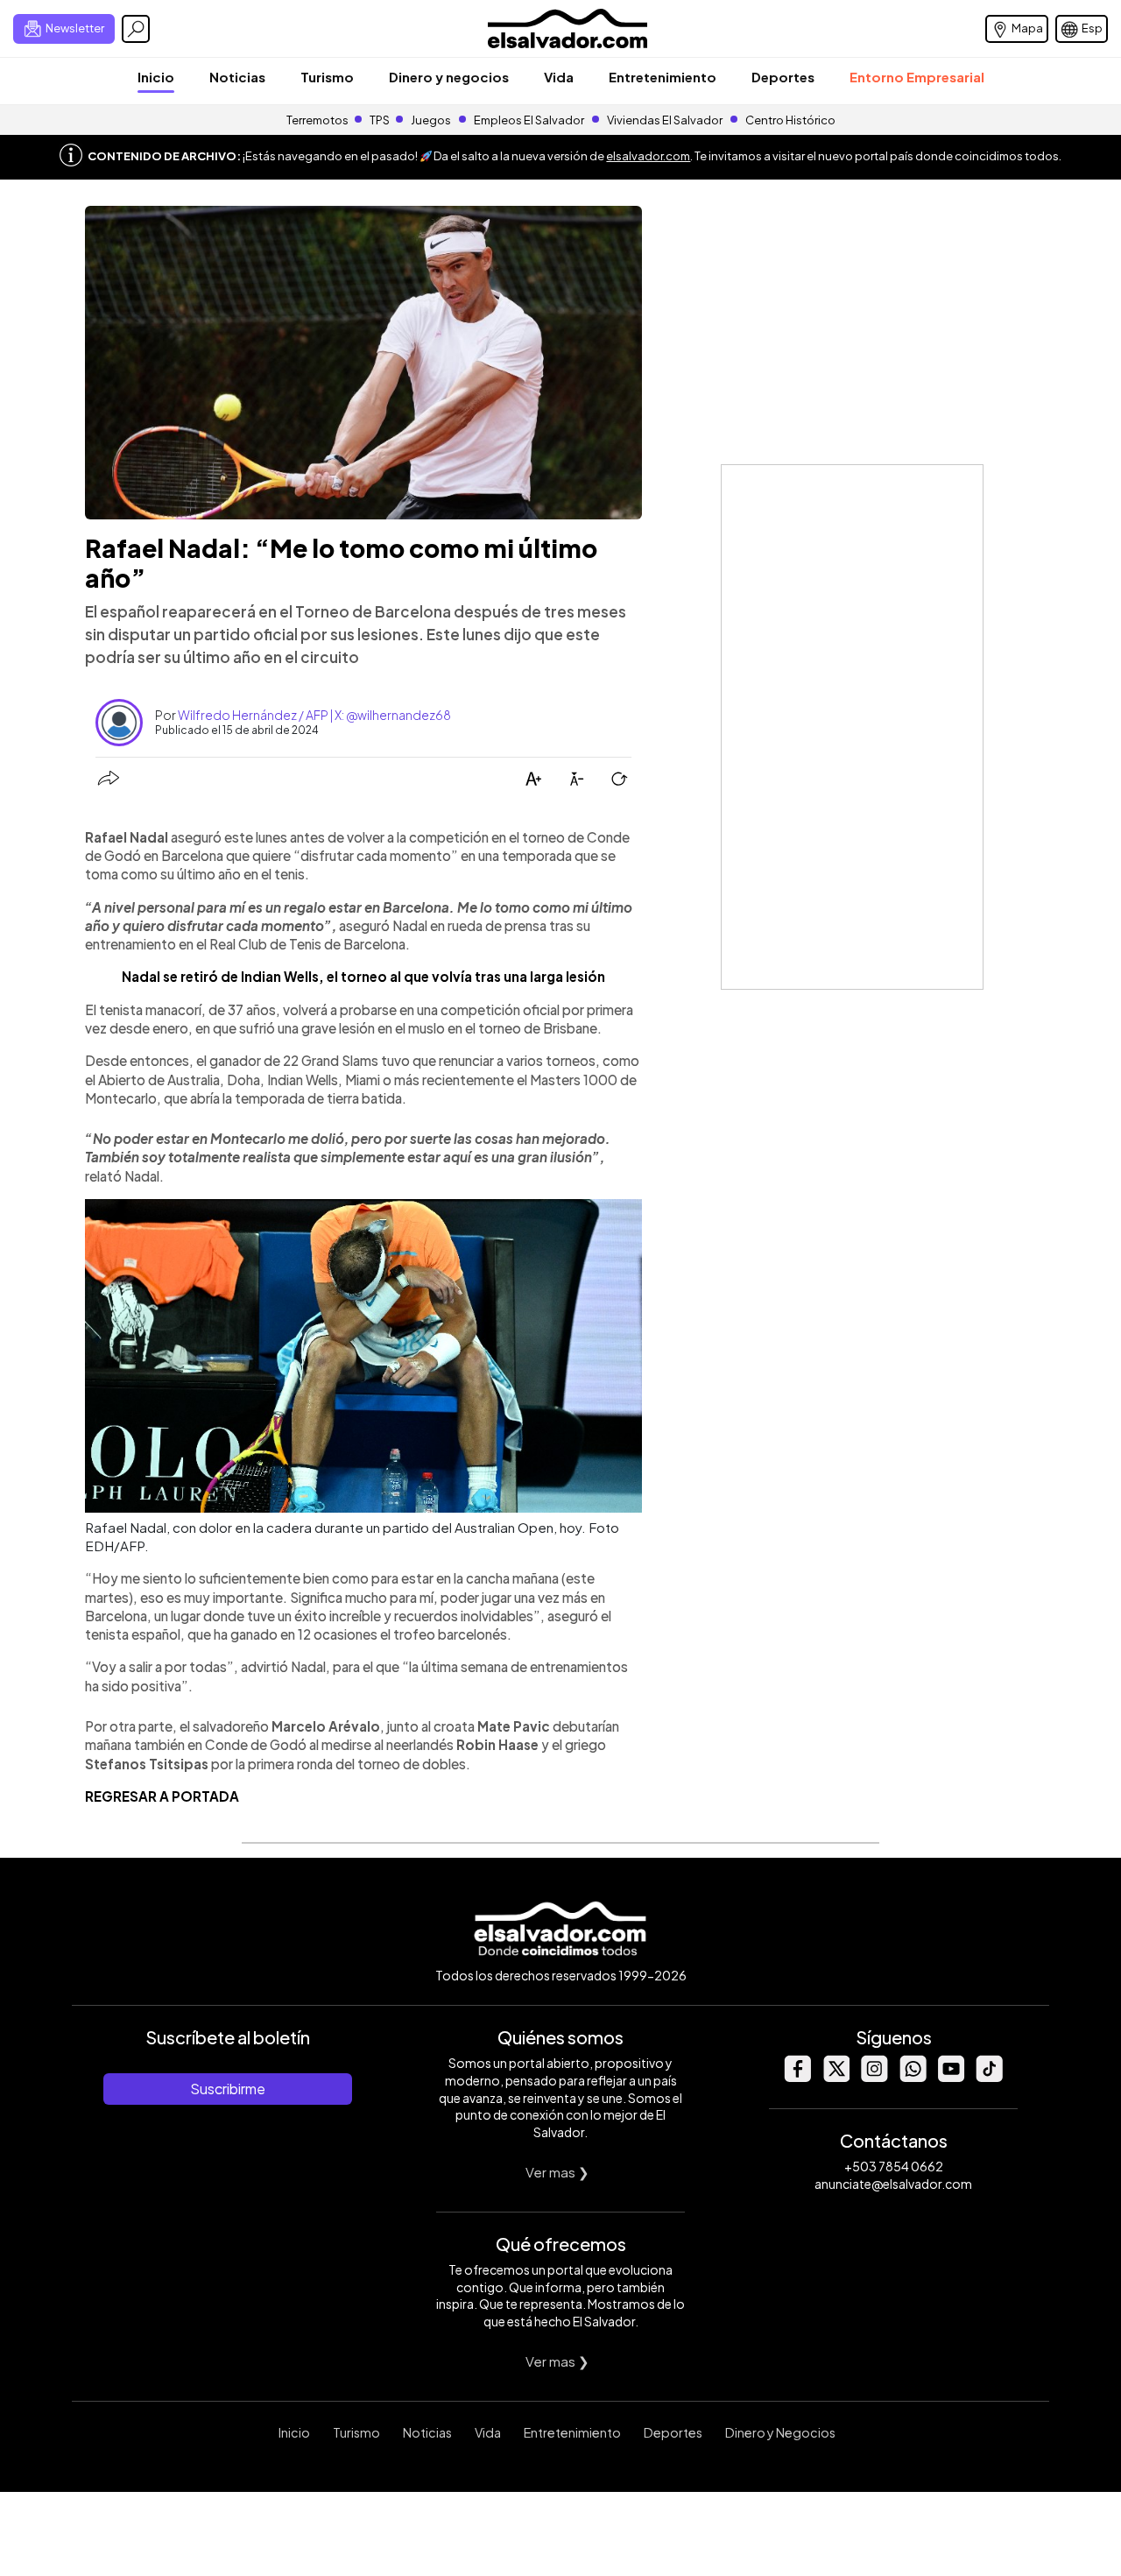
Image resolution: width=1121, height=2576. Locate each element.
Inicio (156, 77)
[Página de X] (835, 2077)
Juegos (431, 120)
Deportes (783, 77)
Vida (559, 77)
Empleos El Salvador (529, 120)
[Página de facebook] (797, 2077)
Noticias (237, 77)
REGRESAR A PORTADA (162, 1796)
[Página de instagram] (874, 2077)
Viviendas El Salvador (665, 120)
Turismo (327, 77)
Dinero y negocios (449, 77)
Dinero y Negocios (780, 2432)
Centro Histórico (790, 120)
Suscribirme (228, 2089)
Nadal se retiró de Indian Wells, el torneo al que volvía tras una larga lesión (363, 976)
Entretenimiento (663, 77)
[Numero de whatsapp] (913, 2077)
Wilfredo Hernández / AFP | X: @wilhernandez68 (314, 715)
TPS (380, 120)
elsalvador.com (648, 156)
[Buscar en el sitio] (136, 29)
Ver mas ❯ (557, 2172)
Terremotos (317, 120)
